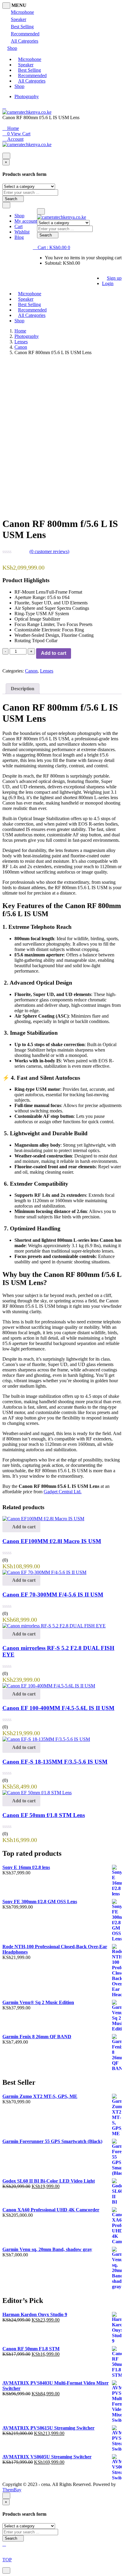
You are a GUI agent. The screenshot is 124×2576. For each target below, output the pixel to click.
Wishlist (22, 232)
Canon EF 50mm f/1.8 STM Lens (44, 1815)
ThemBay (12, 2490)
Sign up (114, 278)
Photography (27, 96)
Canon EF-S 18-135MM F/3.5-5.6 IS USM (55, 1762)
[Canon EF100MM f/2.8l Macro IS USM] (43, 1519)
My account (26, 221)
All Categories (25, 41)
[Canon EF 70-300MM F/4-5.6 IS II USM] (44, 1572)
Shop (12, 48)
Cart (19, 226)
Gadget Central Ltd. (63, 1492)
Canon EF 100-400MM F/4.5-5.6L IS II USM (58, 1708)
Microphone (22, 12)
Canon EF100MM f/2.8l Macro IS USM (52, 1541)
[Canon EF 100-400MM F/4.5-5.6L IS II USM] (49, 1686)
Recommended (25, 34)
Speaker (19, 19)
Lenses (21, 342)
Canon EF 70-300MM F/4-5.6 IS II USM (53, 1595)
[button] (51, 247)
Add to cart (54, 653)
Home (12, 128)
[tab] (23, 689)
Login (108, 283)
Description (23, 689)
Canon (21, 347)
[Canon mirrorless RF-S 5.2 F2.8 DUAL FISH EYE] (54, 1626)
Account (15, 139)
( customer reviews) (49, 551)
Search (12, 199)
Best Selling (22, 27)
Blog (19, 237)
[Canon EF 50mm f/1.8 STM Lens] (37, 1793)
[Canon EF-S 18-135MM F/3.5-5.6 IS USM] (46, 1739)
